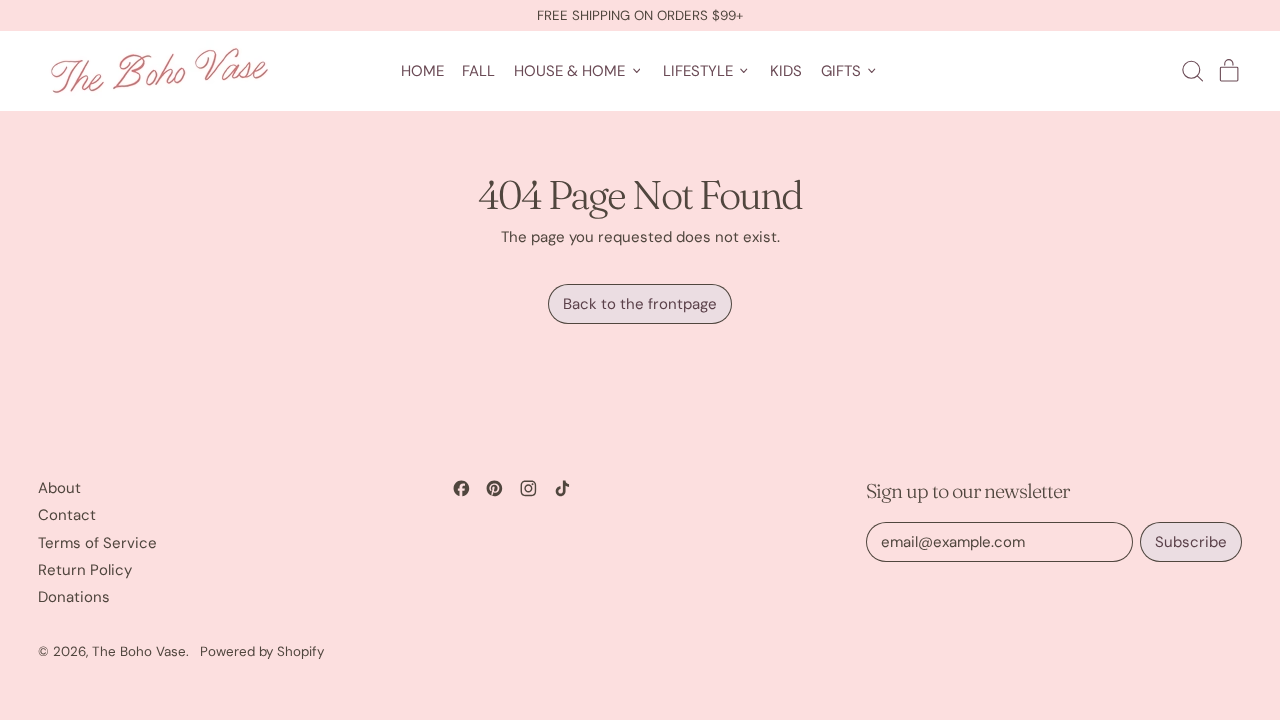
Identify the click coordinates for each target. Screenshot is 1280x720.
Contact (67, 515)
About (59, 488)
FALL (478, 71)
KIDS (786, 71)
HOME (422, 71)
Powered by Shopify (262, 651)
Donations (74, 597)
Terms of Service (97, 543)
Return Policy (85, 570)
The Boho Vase (139, 651)
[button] (1192, 71)
